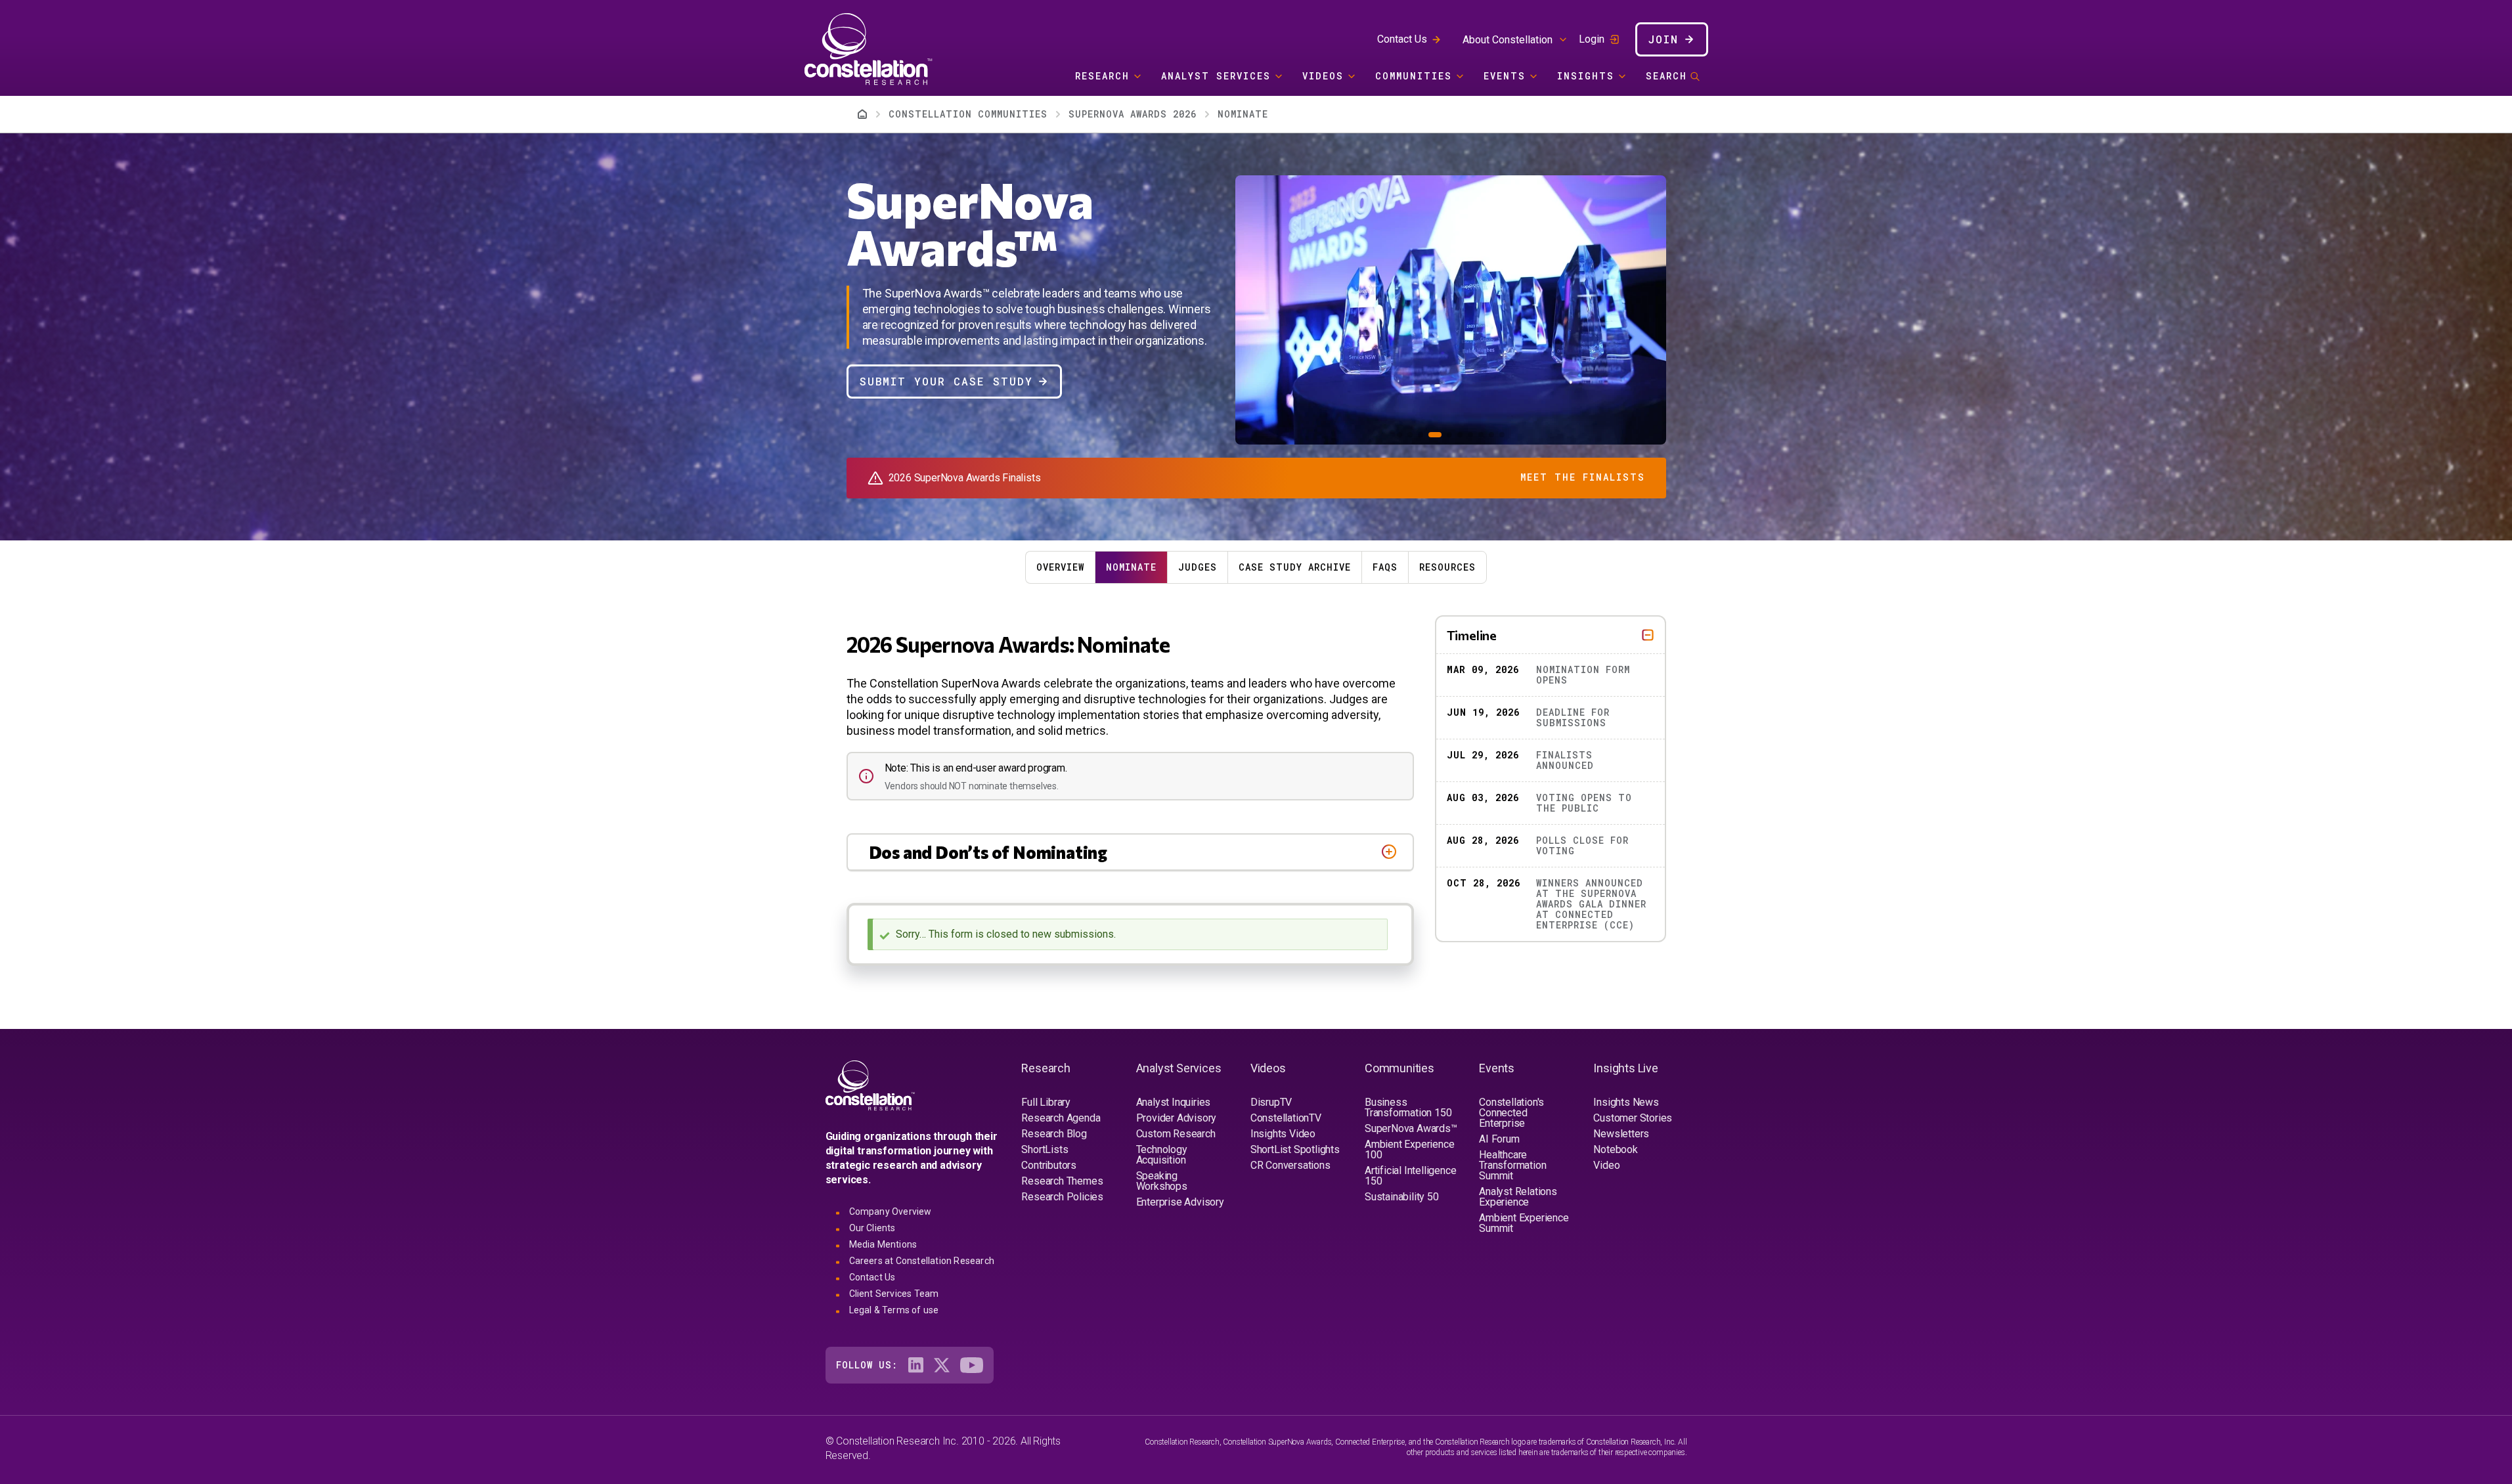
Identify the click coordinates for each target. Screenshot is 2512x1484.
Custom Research (1176, 1134)
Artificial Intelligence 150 (1410, 1176)
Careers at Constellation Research (922, 1261)
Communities (1414, 76)
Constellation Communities (968, 114)
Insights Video (1283, 1134)
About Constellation (1508, 40)
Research (1102, 76)
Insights (1586, 76)
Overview (1060, 567)
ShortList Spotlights (1295, 1149)
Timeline (1472, 635)
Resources (1447, 567)
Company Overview (891, 1211)
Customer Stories (1633, 1118)
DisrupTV (1271, 1102)
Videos (1323, 76)
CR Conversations (1290, 1165)
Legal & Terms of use (894, 1310)
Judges (1198, 567)
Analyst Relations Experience (1518, 1197)
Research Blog (1054, 1134)
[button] (1399, 435)
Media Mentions (883, 1244)
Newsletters (1621, 1134)
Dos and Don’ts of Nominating (988, 852)
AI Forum (1499, 1139)
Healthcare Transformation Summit (1512, 1165)
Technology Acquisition (1162, 1155)
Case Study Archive (1295, 567)
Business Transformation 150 (1408, 1107)
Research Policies (1062, 1197)
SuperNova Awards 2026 (1133, 114)
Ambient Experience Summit (1524, 1223)
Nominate (1131, 567)
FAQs (1385, 567)
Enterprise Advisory (1180, 1202)
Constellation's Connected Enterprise (1511, 1113)
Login (1592, 39)
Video (1606, 1165)
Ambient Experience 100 (1409, 1149)
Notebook (1615, 1149)
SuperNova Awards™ (1411, 1128)
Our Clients (872, 1228)
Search (1666, 76)
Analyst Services (1216, 76)
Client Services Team (894, 1294)
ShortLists (1045, 1149)
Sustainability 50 (1402, 1197)
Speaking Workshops (1162, 1181)
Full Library (1046, 1102)
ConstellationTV (1286, 1118)
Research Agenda (1061, 1118)
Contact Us (1402, 39)
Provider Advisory (1177, 1118)
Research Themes (1062, 1181)
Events (1505, 76)
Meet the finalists (1583, 477)
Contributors (1049, 1165)
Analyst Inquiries (1174, 1102)
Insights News (1626, 1102)
